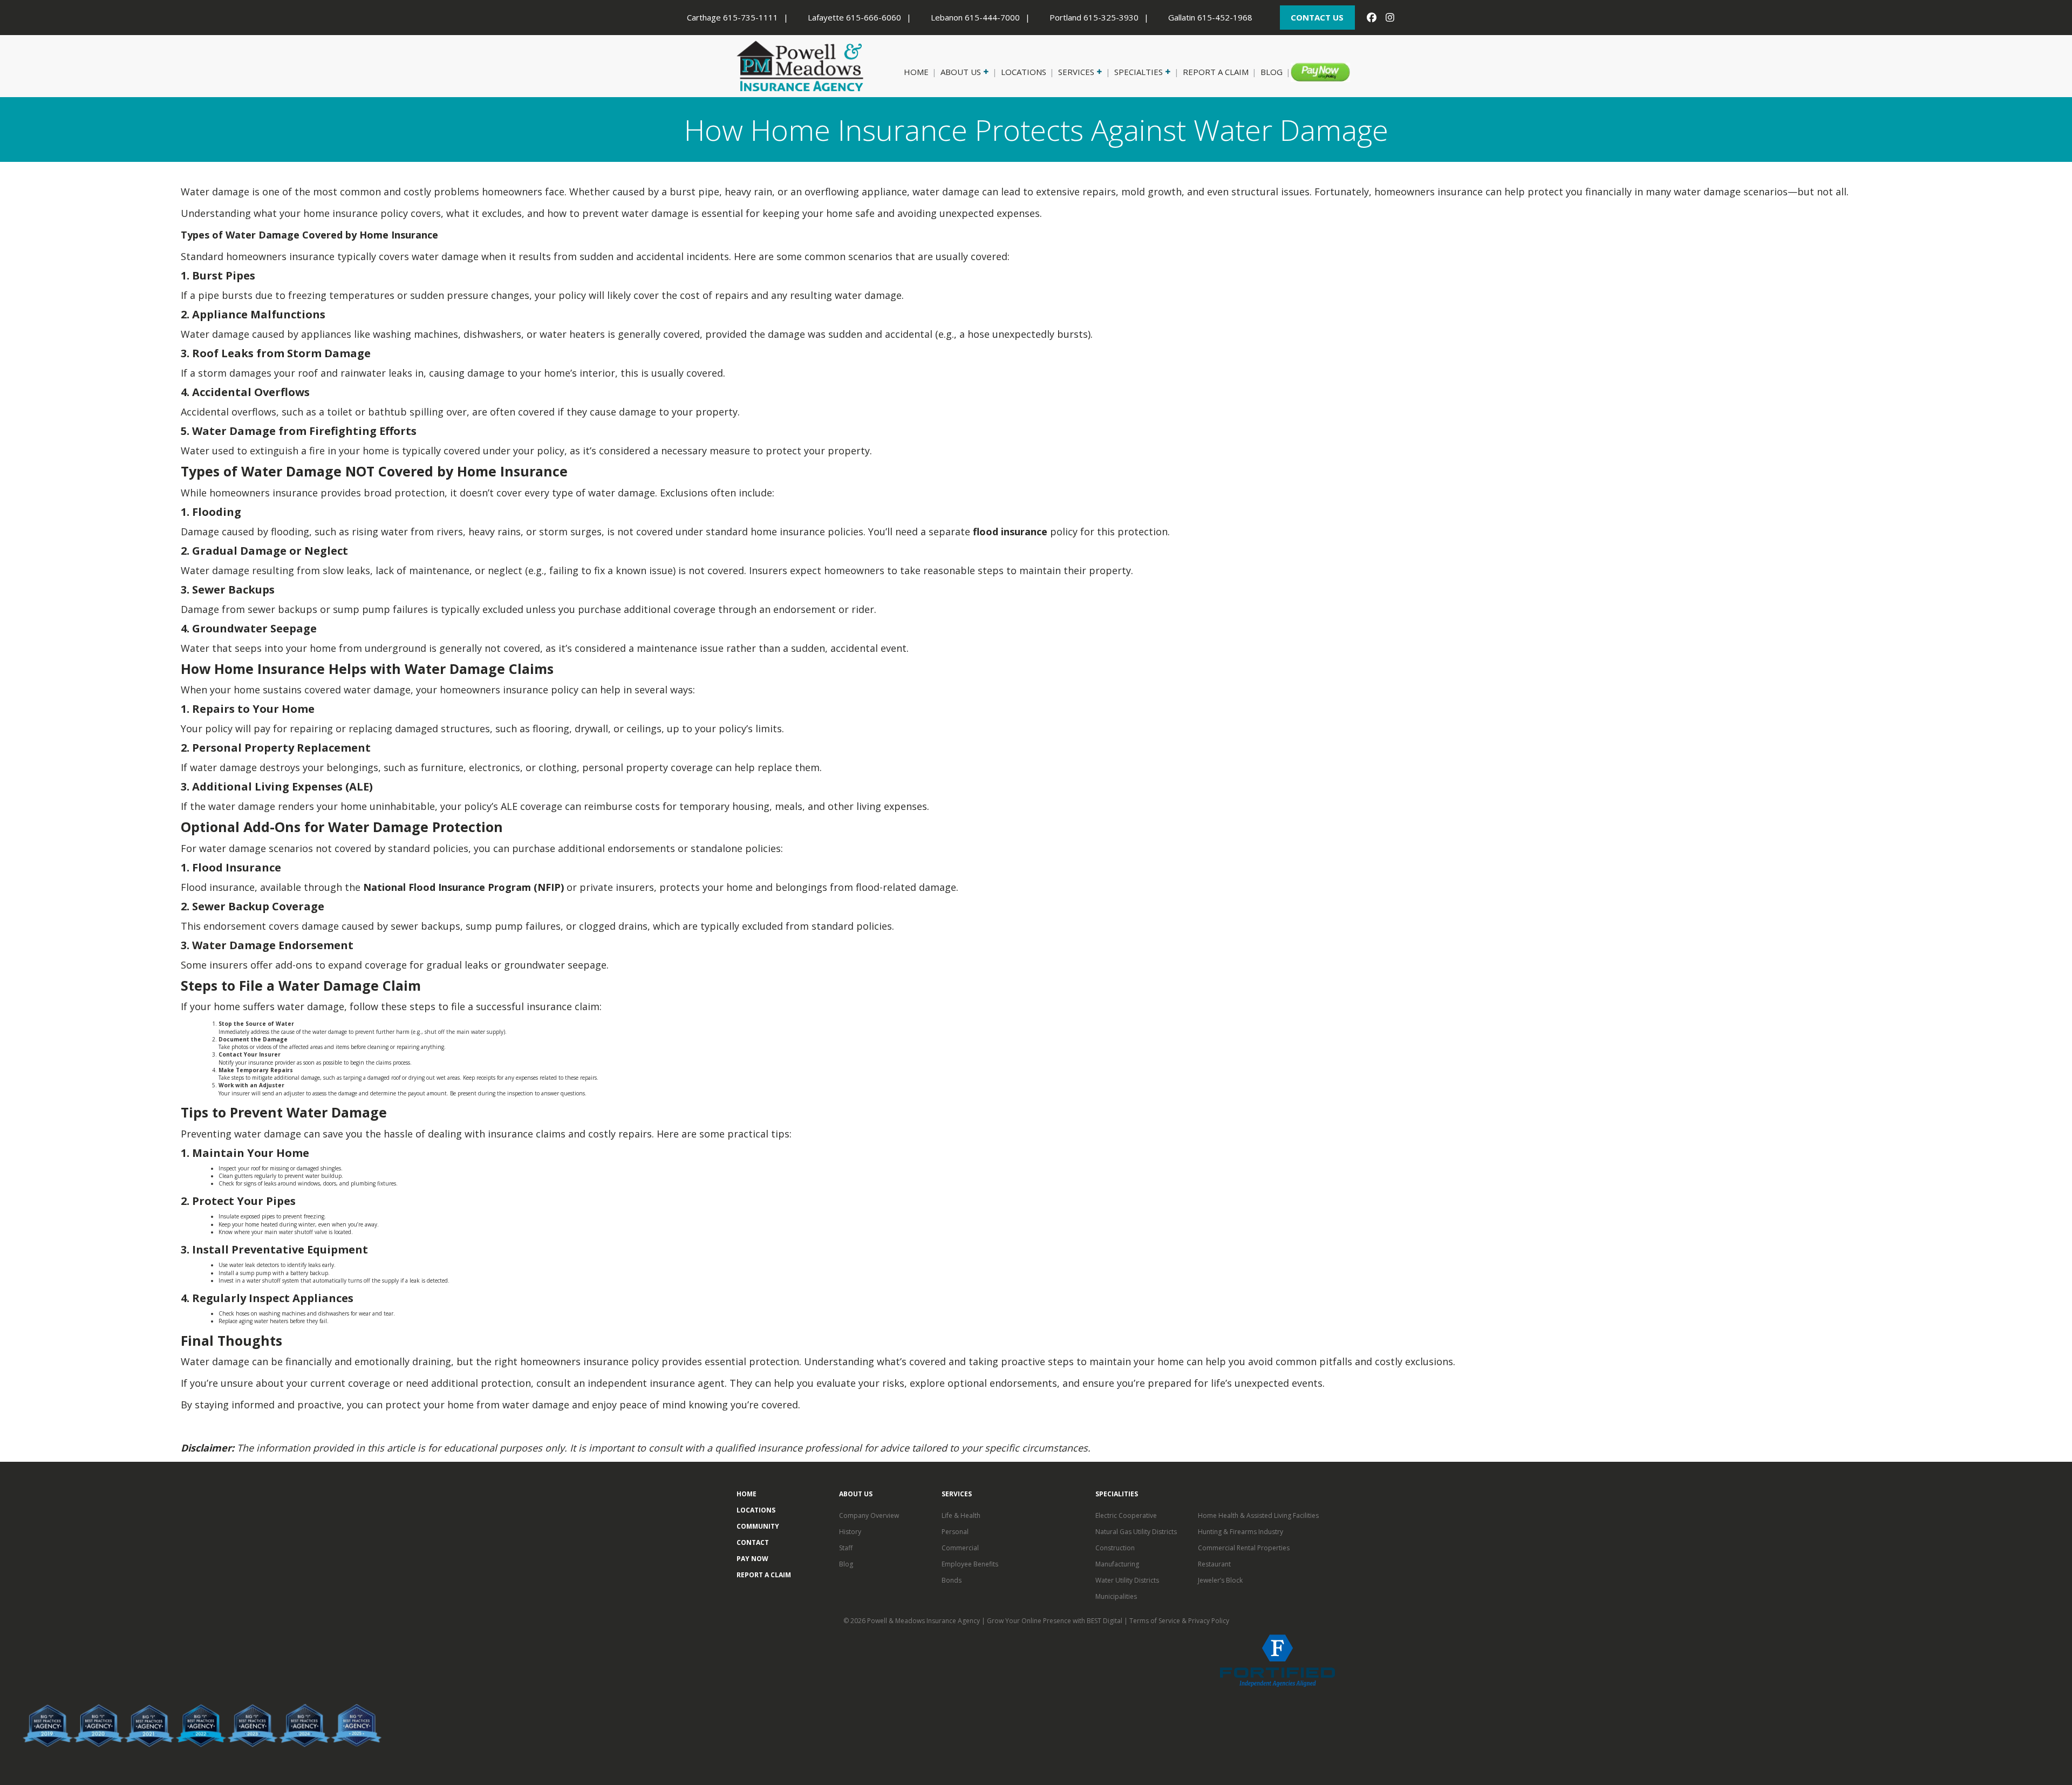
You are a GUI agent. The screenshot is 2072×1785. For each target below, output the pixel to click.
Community (758, 1526)
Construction (1115, 1548)
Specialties (1139, 72)
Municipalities (1116, 1596)
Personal (955, 1532)
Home (916, 72)
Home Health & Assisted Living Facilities (1258, 1515)
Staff (846, 1548)
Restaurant (1214, 1564)
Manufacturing (1117, 1564)
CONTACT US (1317, 17)
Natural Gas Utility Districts (1136, 1532)
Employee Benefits (970, 1564)
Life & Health (961, 1515)
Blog (1272, 72)
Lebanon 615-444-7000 (975, 17)
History (850, 1532)
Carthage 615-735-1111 (732, 17)
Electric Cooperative (1126, 1515)
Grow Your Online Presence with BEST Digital (1055, 1621)
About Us (961, 72)
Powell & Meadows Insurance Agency (924, 1621)
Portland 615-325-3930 (1094, 17)
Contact (753, 1542)
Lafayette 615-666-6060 (854, 17)
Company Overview (869, 1515)
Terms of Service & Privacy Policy (1179, 1621)
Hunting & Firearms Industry (1241, 1532)
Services (1076, 72)
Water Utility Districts (1127, 1580)
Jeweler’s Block (1220, 1580)
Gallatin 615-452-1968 (1210, 17)
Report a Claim (1216, 72)
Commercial (960, 1548)
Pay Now (1313, 72)
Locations (1024, 72)
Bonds (952, 1580)
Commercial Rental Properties (1244, 1548)
